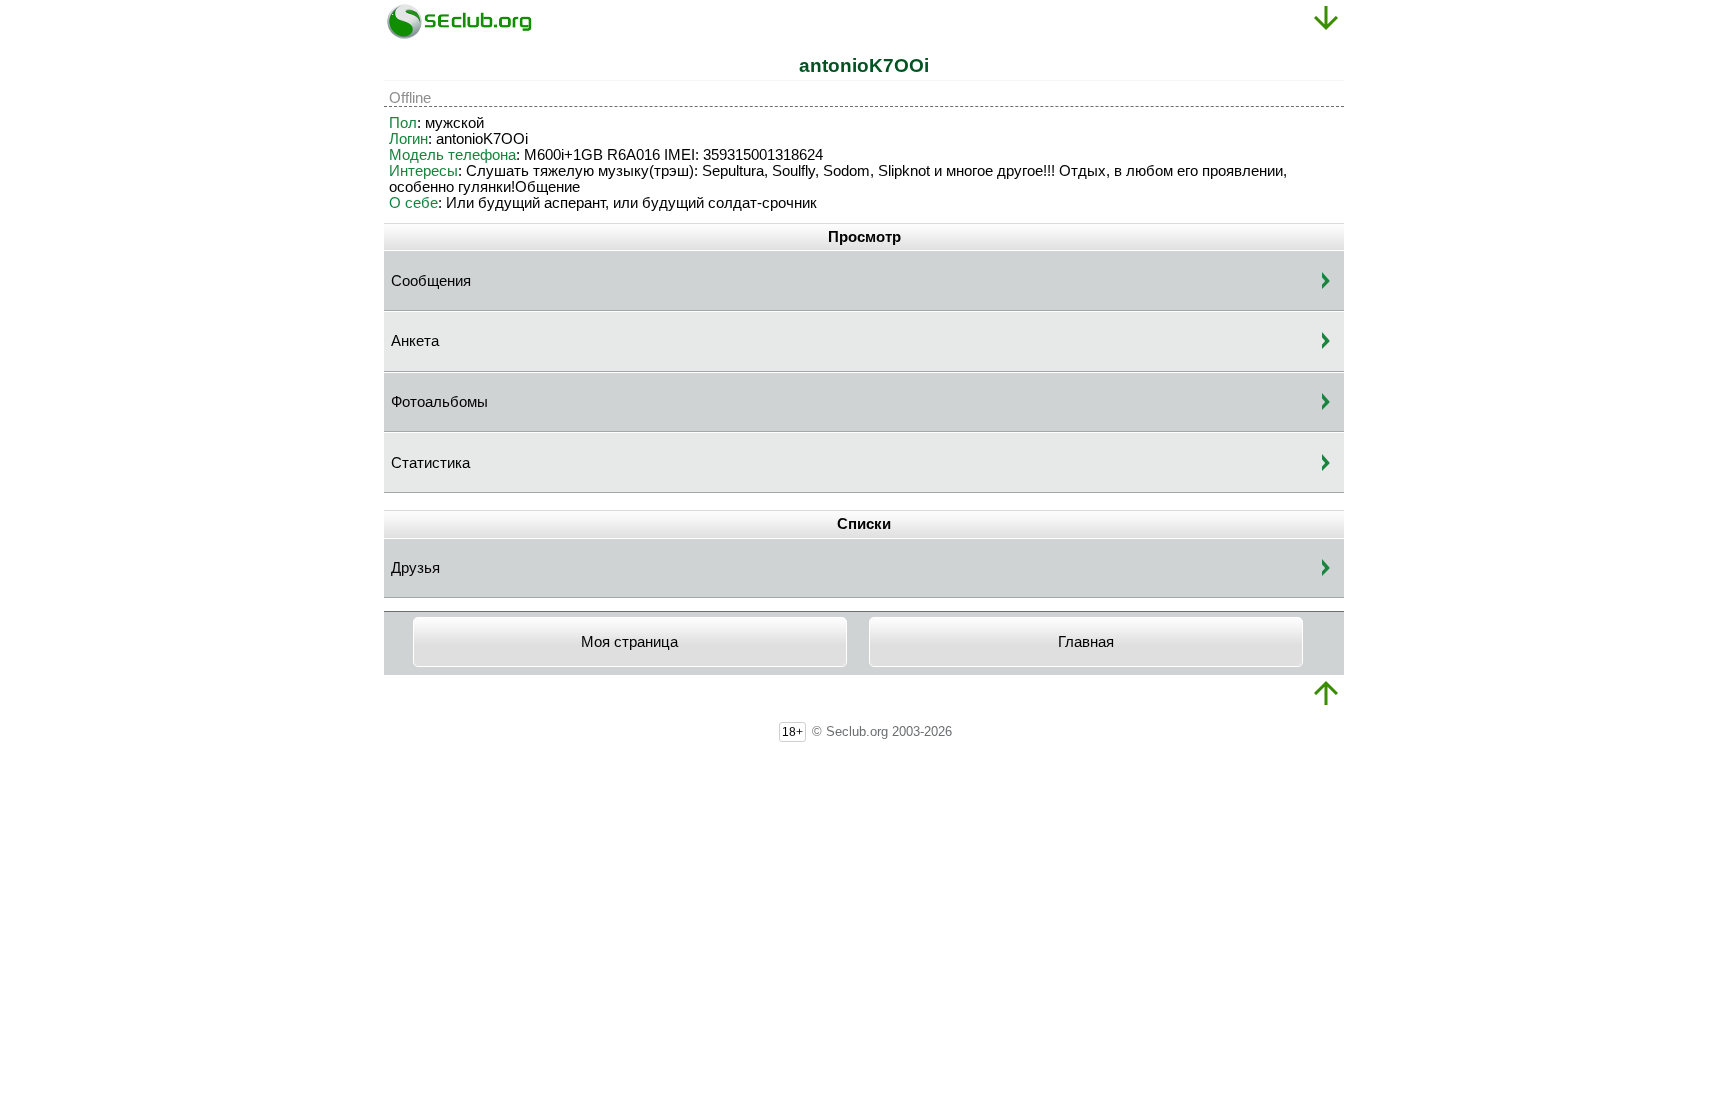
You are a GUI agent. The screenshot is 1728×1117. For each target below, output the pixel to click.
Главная (1086, 642)
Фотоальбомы (439, 402)
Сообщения (431, 281)
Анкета (415, 341)
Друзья (415, 568)
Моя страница (629, 642)
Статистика (430, 463)
